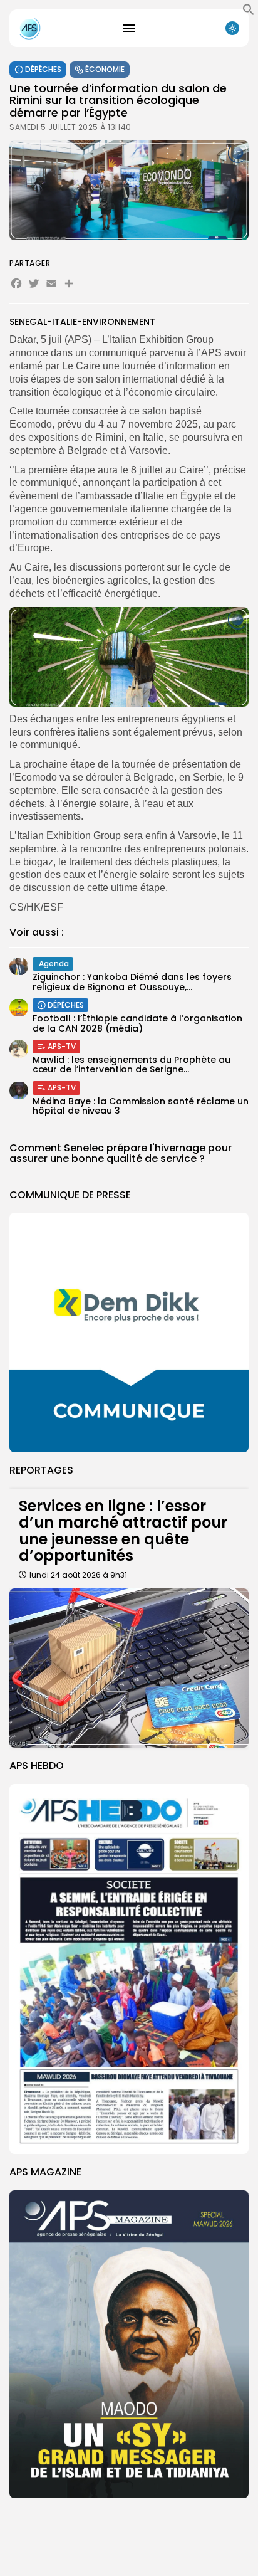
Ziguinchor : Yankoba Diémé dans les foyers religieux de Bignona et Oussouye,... (132, 982)
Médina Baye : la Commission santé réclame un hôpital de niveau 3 (141, 1106)
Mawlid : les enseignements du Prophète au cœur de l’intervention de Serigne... (132, 1064)
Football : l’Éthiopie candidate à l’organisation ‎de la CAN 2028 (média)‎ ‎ (137, 1023)
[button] (249, 13)
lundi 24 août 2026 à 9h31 (78, 1575)
